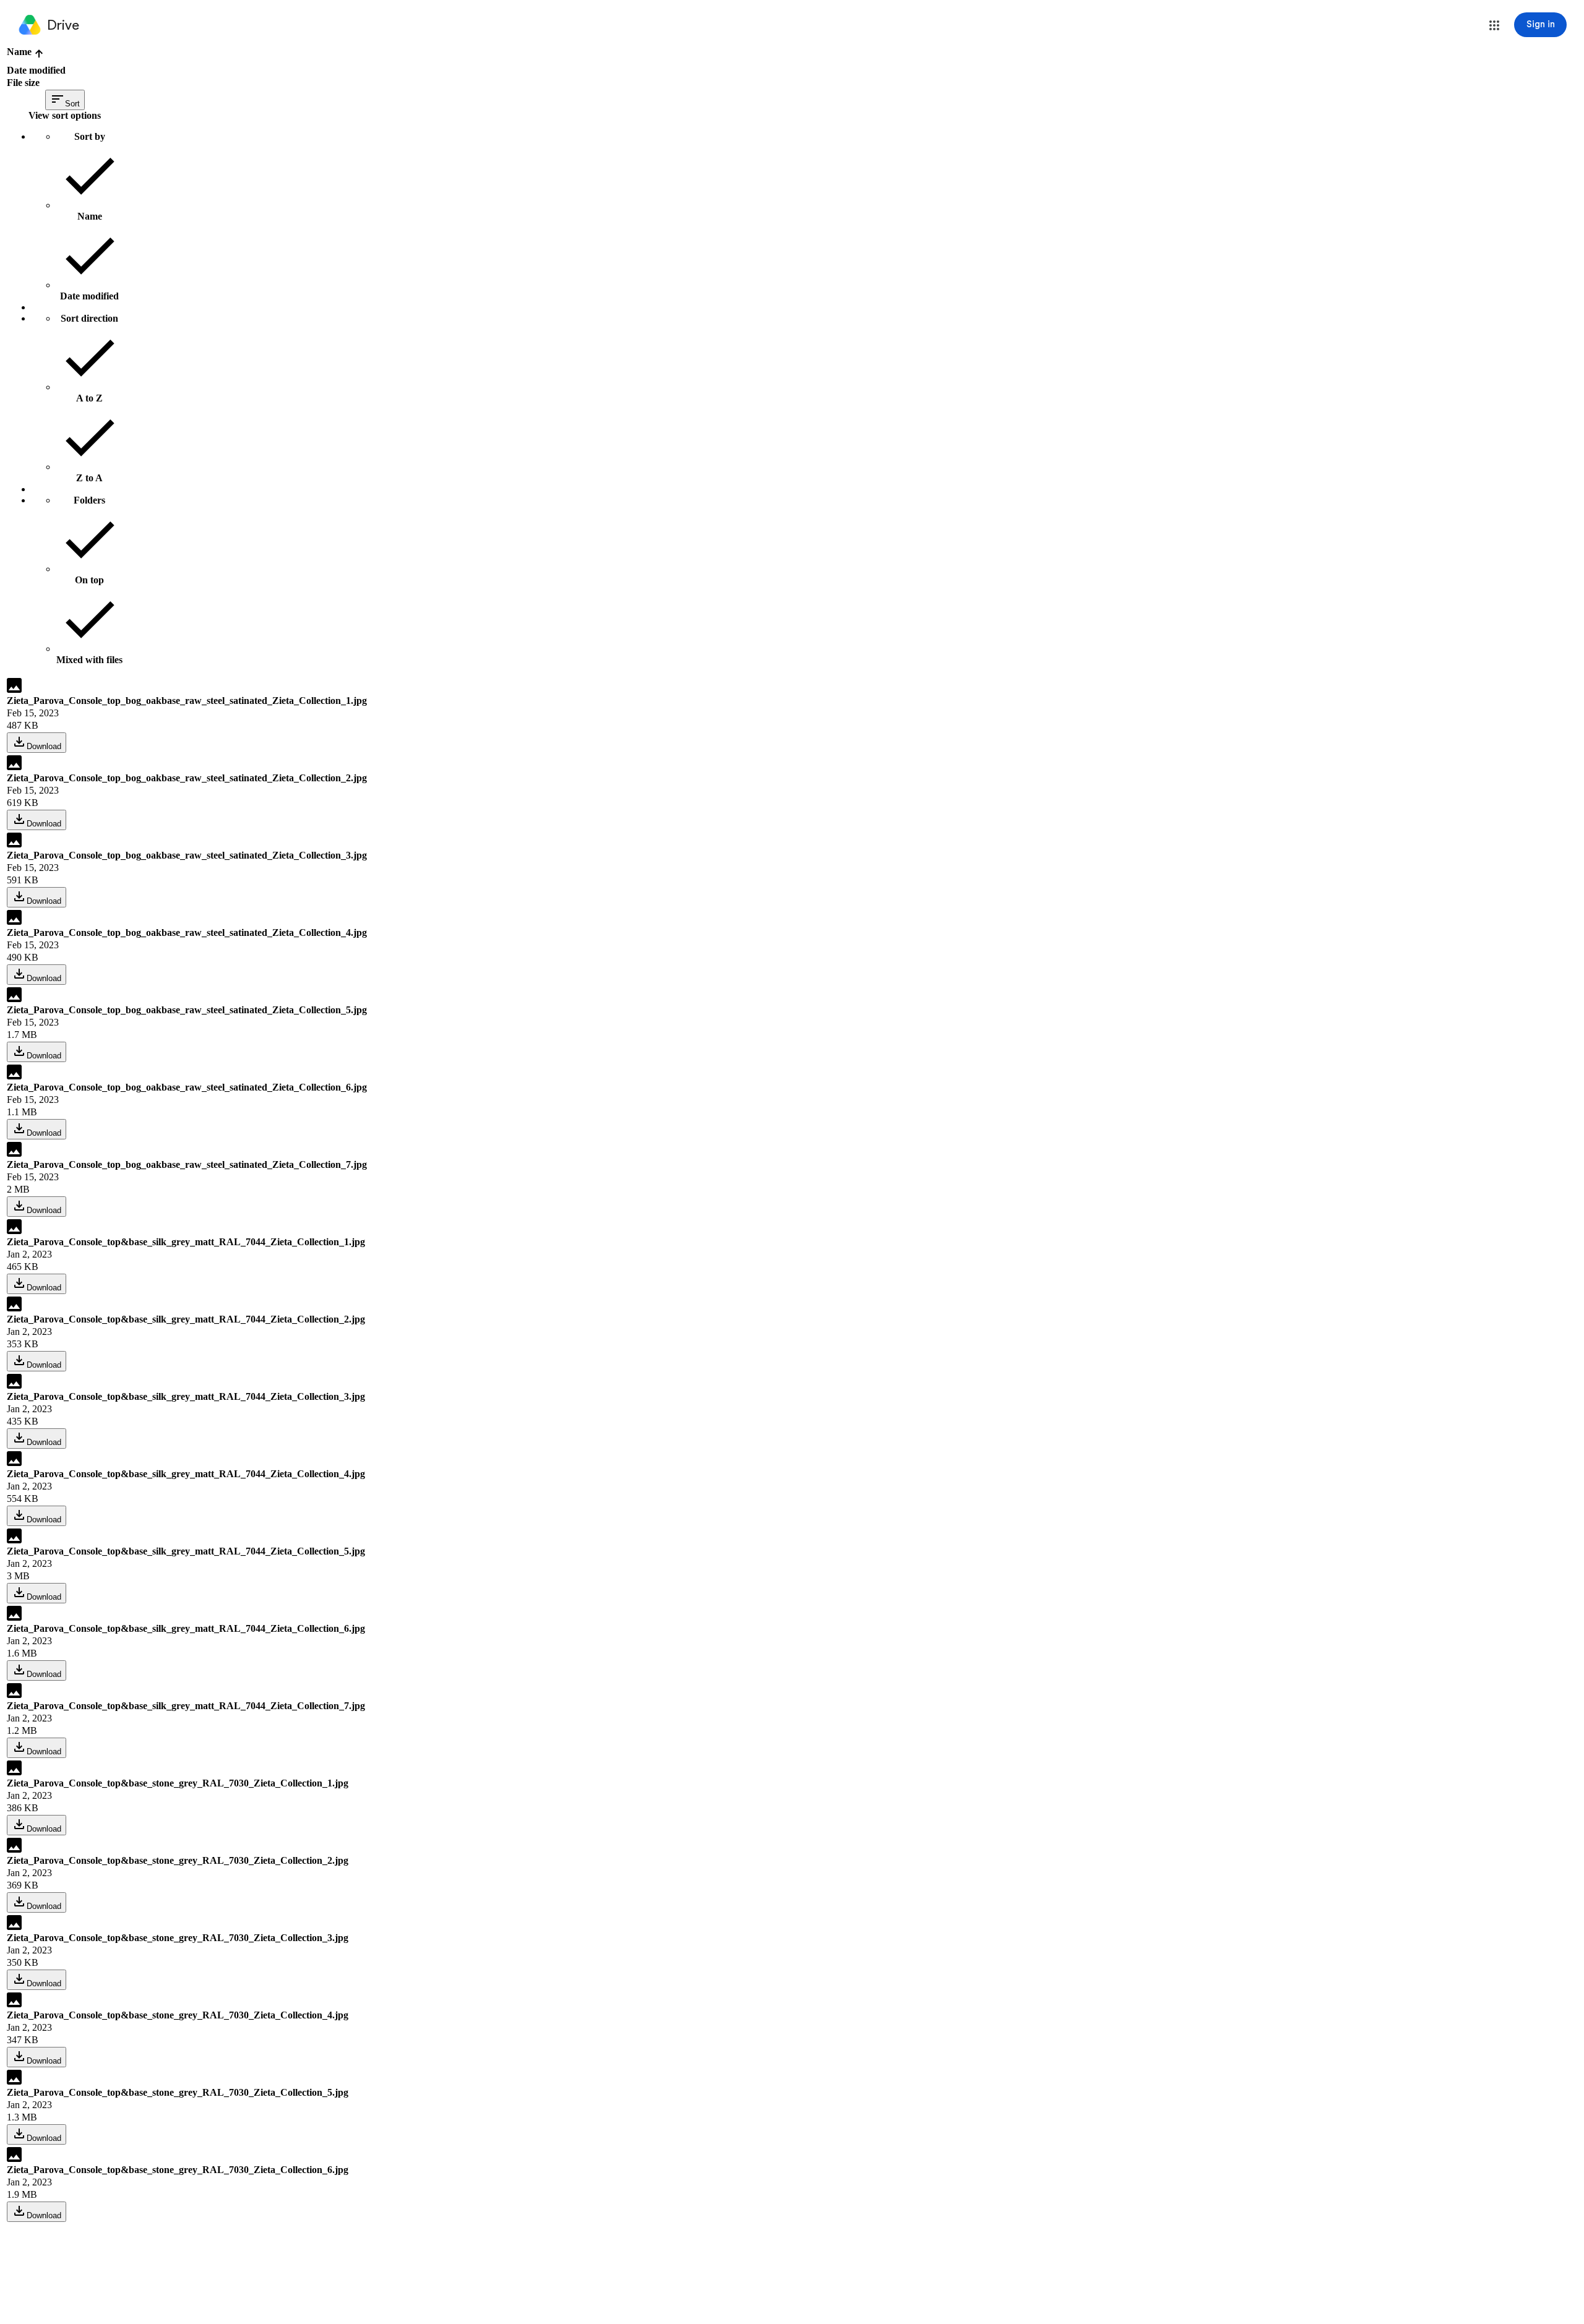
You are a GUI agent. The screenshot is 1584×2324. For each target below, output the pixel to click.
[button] (1494, 25)
